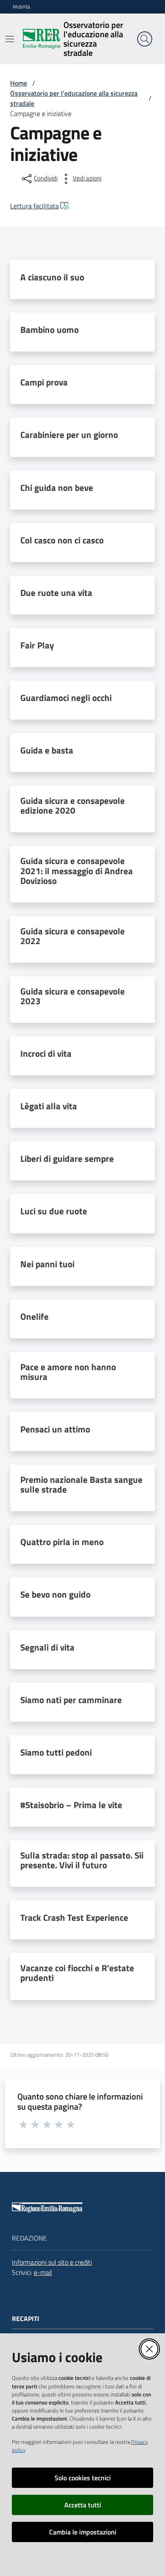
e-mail (43, 2272)
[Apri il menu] (10, 39)
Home (19, 83)
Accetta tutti (83, 2505)
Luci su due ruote (54, 1211)
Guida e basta (47, 750)
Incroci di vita (46, 1054)
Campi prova (44, 382)
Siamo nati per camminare (71, 1700)
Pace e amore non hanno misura (68, 1372)
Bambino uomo (49, 330)
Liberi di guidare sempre (67, 1159)
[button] (145, 39)
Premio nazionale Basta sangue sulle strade (81, 1485)
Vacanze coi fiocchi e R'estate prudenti (77, 1973)
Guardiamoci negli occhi (66, 698)
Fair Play (37, 645)
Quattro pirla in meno (62, 1542)
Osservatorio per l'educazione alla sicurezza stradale (74, 98)
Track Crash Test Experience (74, 1918)
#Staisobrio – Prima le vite (71, 1805)
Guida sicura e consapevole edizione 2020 (73, 806)
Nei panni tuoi (47, 1264)
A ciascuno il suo (52, 277)
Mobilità (21, 7)
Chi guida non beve (57, 488)
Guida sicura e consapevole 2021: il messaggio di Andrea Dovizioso (77, 871)
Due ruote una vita (56, 593)
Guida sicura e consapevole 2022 (73, 936)
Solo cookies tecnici (83, 2478)
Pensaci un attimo (55, 1429)
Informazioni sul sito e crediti (52, 2262)
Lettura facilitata (34, 206)
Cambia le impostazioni (83, 2532)
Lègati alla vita (49, 1106)
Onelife (34, 1317)
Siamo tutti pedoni (56, 1752)
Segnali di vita (47, 1647)
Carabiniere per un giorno (69, 435)
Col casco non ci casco (62, 540)
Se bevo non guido (55, 1594)
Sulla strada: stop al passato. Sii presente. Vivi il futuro (82, 1860)
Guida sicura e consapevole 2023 (73, 996)
